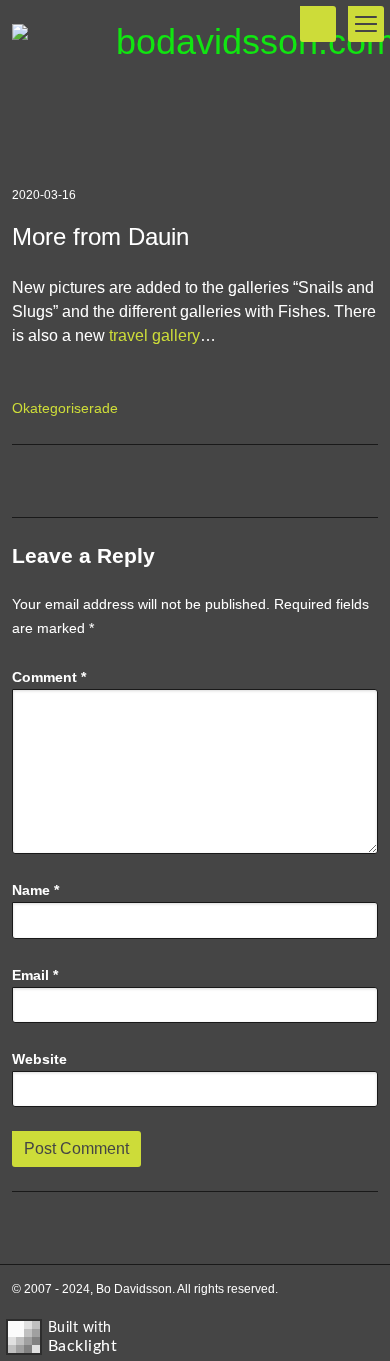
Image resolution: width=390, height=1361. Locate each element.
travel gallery (154, 335)
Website (39, 1059)
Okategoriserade (65, 408)
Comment (49, 677)
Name (35, 890)
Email (35, 975)
